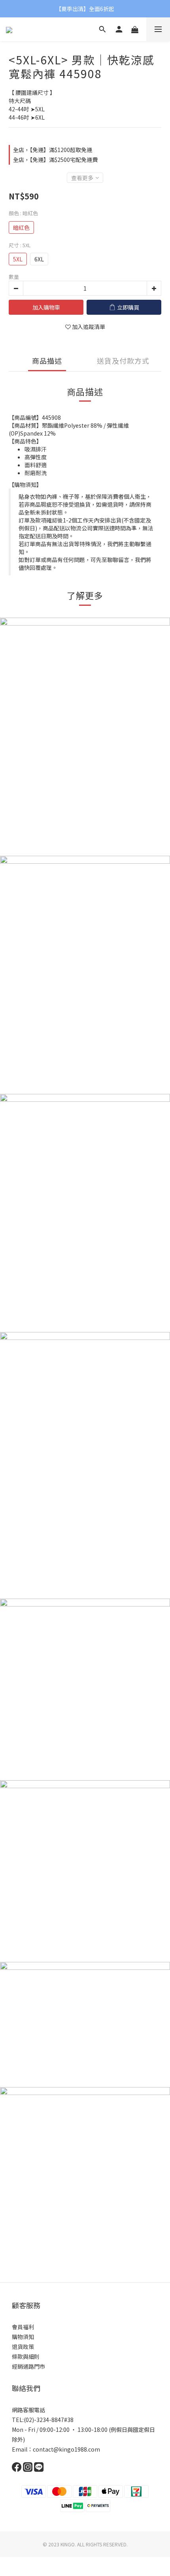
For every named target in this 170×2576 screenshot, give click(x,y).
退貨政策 (23, 2347)
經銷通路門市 (28, 2366)
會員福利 (23, 2327)
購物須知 (23, 2337)
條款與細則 (26, 2356)
